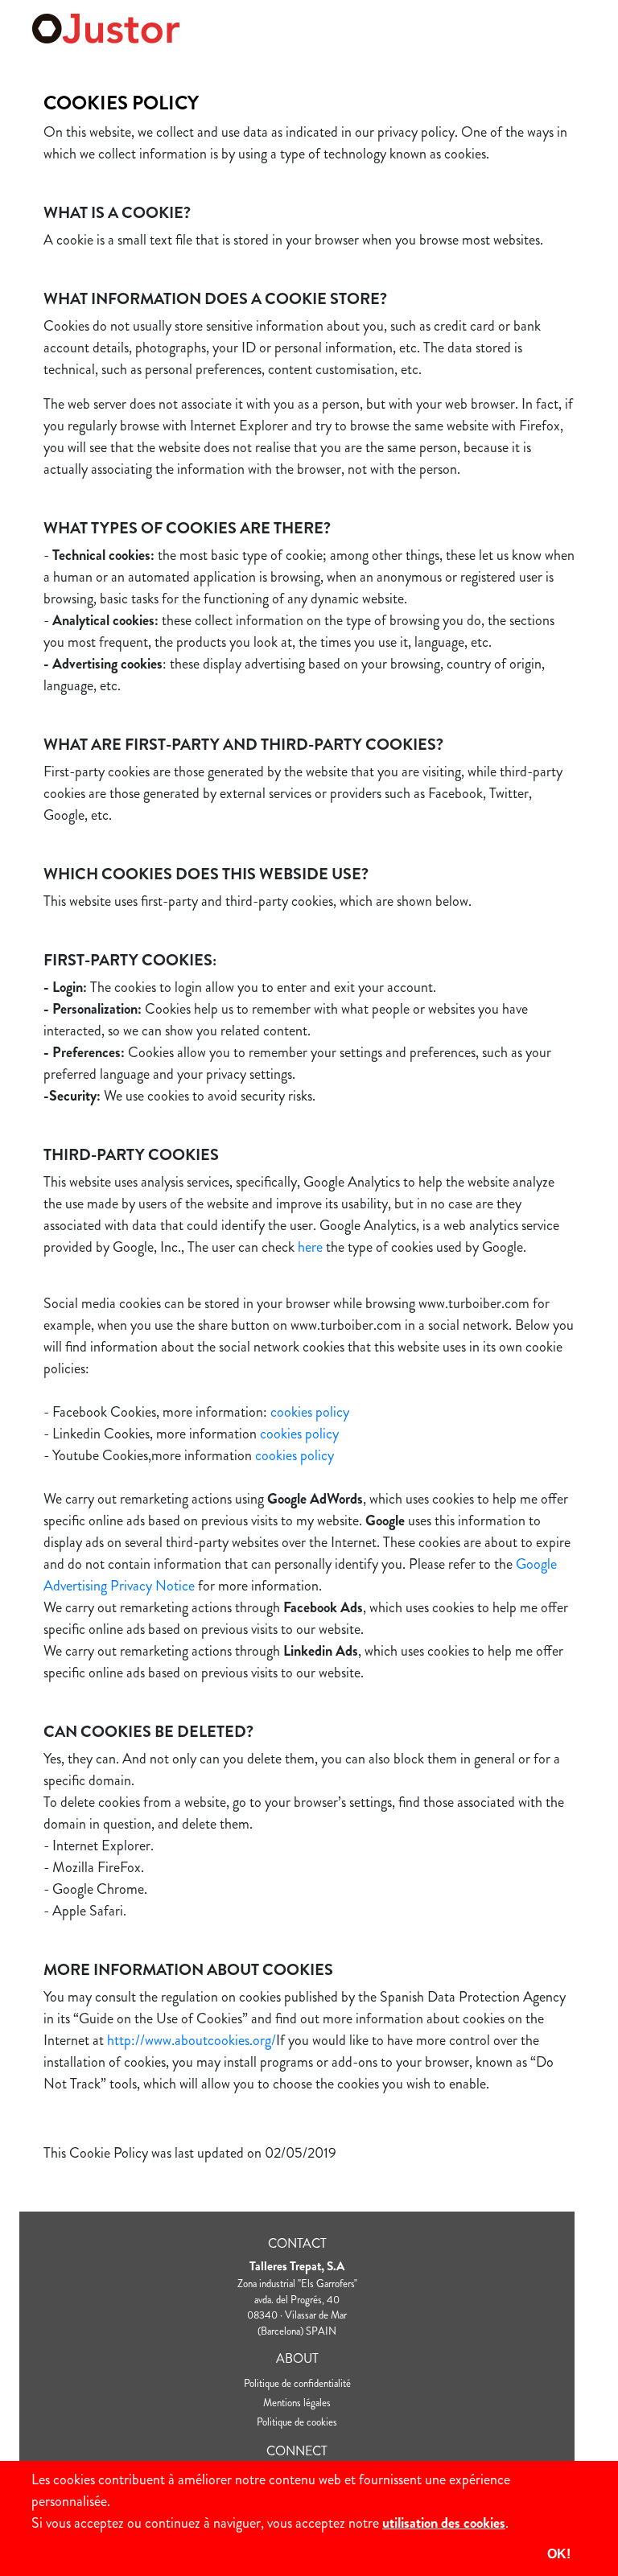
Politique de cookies (297, 2422)
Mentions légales (297, 2403)
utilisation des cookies (444, 2523)
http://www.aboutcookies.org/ (192, 2040)
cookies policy (310, 1412)
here (310, 1247)
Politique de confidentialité (297, 2383)
